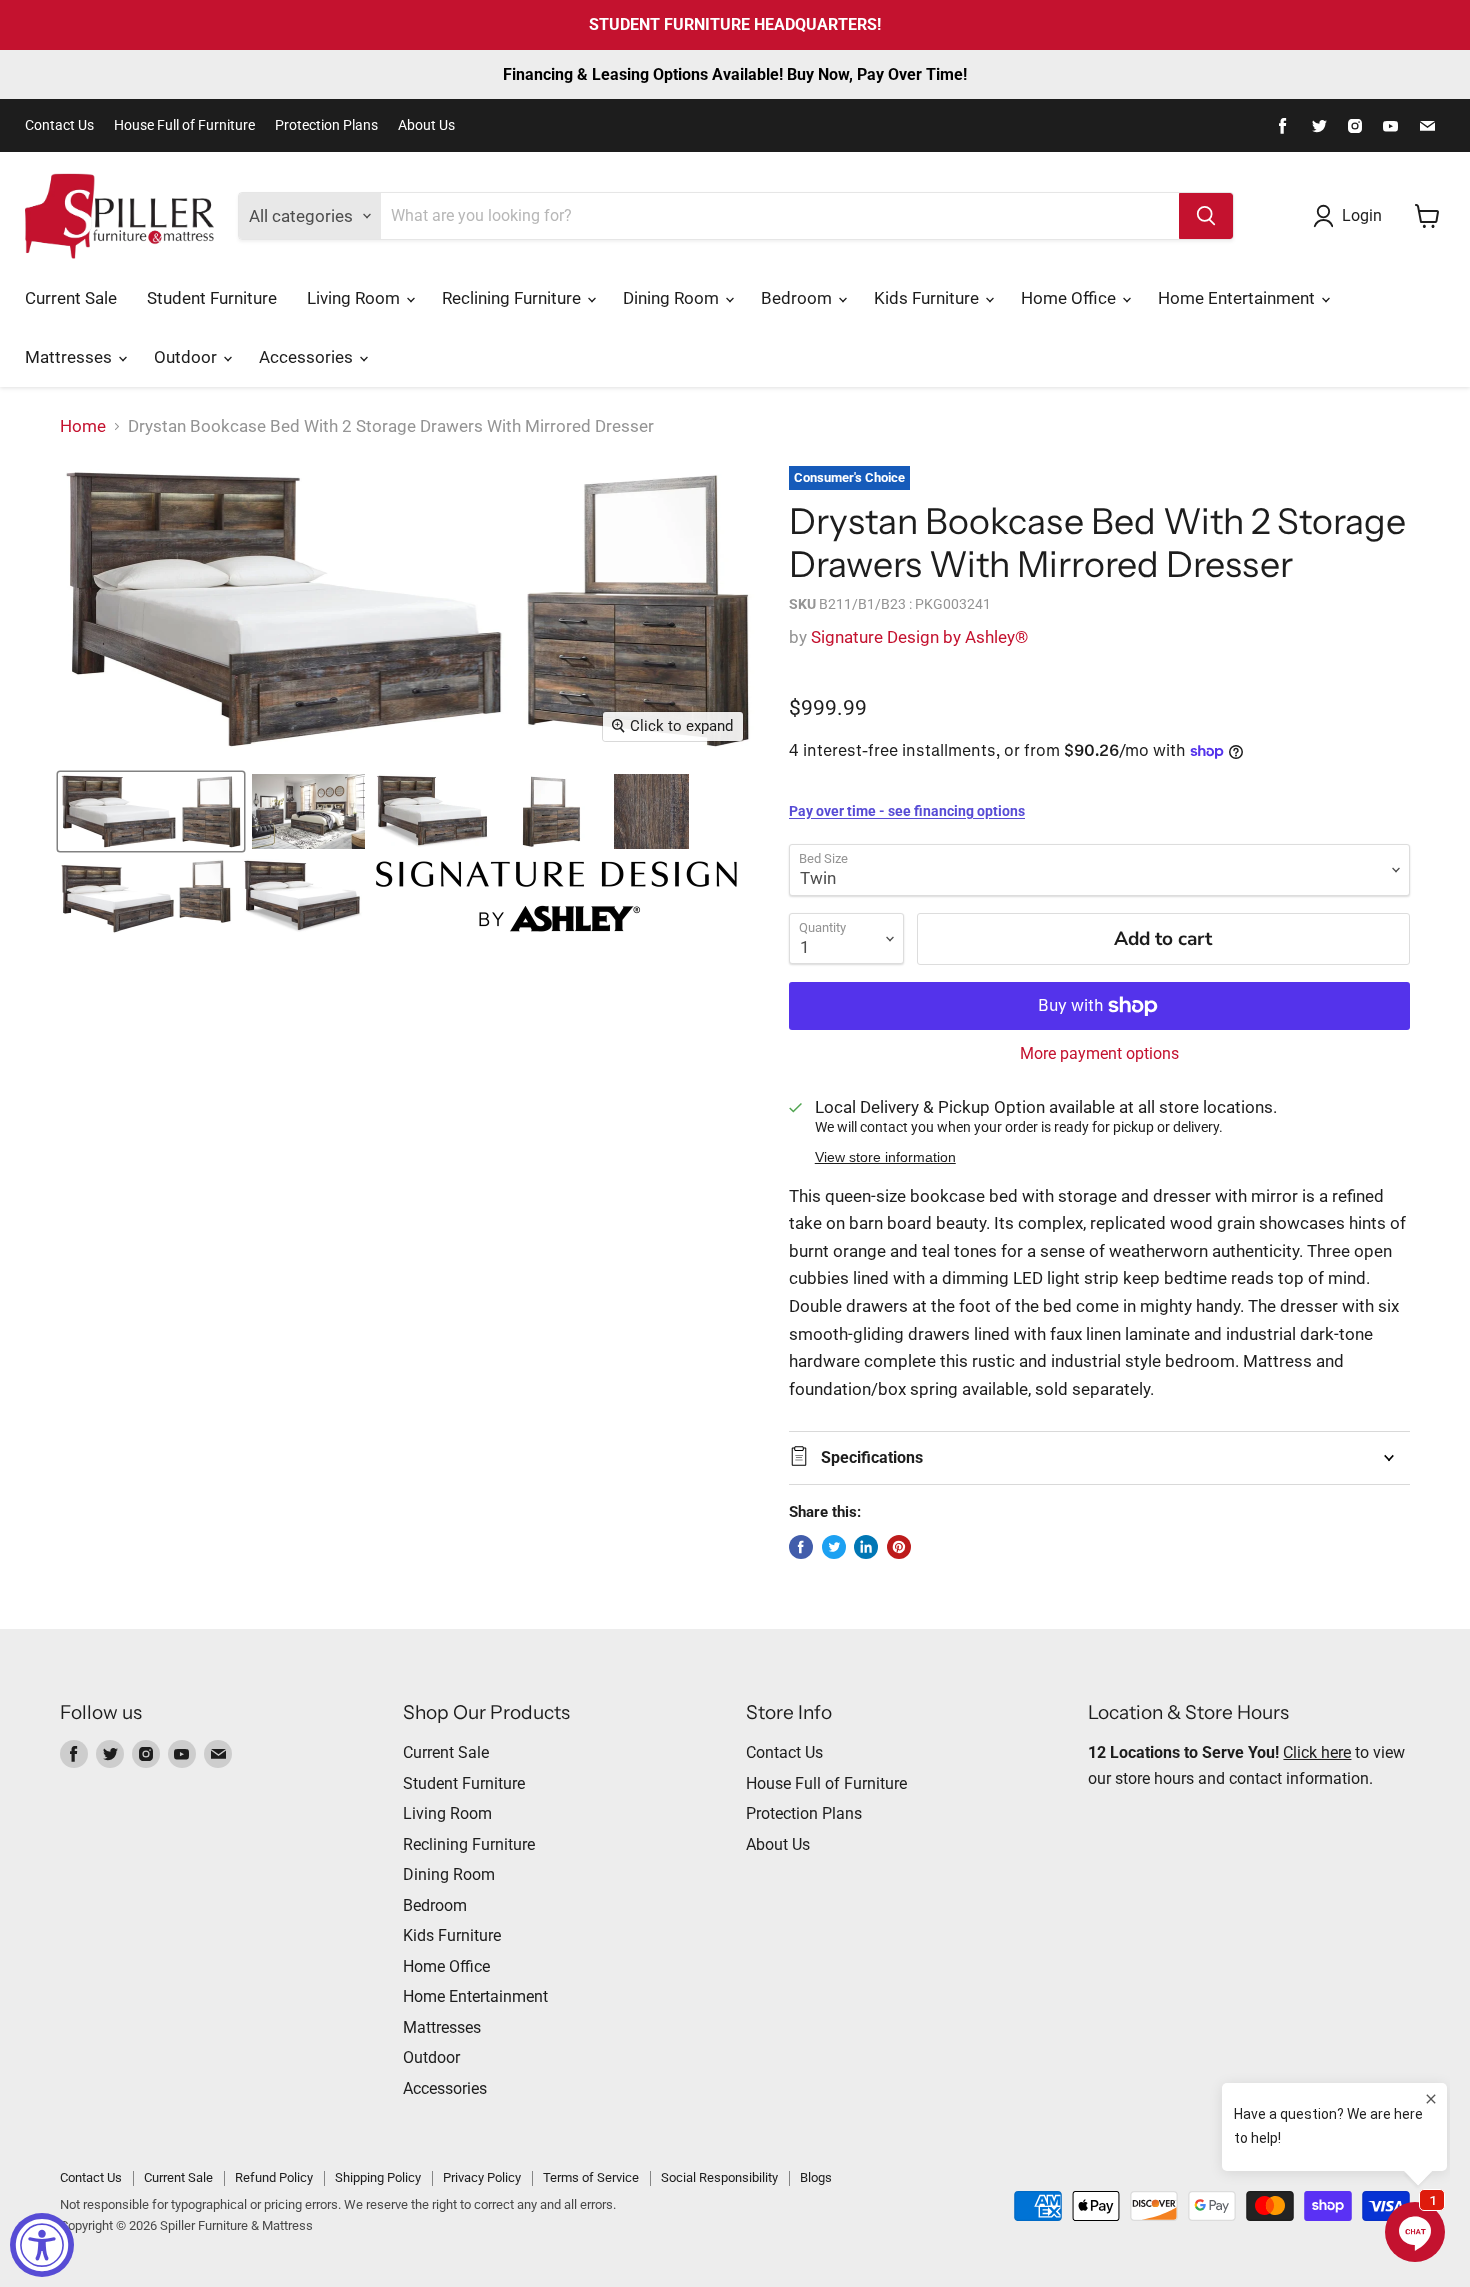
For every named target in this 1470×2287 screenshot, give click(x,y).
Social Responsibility (719, 2177)
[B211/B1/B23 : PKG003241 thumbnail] (151, 811)
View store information (885, 1157)
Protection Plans (326, 125)
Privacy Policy (482, 2177)
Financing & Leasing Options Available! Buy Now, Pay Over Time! (735, 74)
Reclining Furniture (513, 298)
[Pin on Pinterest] (899, 1547)
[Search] (1206, 216)
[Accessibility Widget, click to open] (42, 2245)
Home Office (1070, 298)
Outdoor (187, 357)
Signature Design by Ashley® (919, 637)
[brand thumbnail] (556, 896)
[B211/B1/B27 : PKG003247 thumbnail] (146, 896)
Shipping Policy (378, 2177)
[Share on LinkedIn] (866, 1547)
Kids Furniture (928, 298)
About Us (426, 125)
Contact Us (59, 125)
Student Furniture (212, 298)
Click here (1317, 1752)
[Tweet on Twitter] (834, 1547)
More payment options (1099, 1054)
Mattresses (70, 357)
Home (83, 426)
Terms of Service (591, 2177)
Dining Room (673, 298)
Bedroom (798, 298)
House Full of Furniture (184, 125)
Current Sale (71, 298)
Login (1362, 215)
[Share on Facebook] (801, 1547)
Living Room (355, 298)
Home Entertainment (1238, 298)
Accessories (308, 357)
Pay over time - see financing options (907, 811)
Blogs (816, 2177)
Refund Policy (274, 2177)
